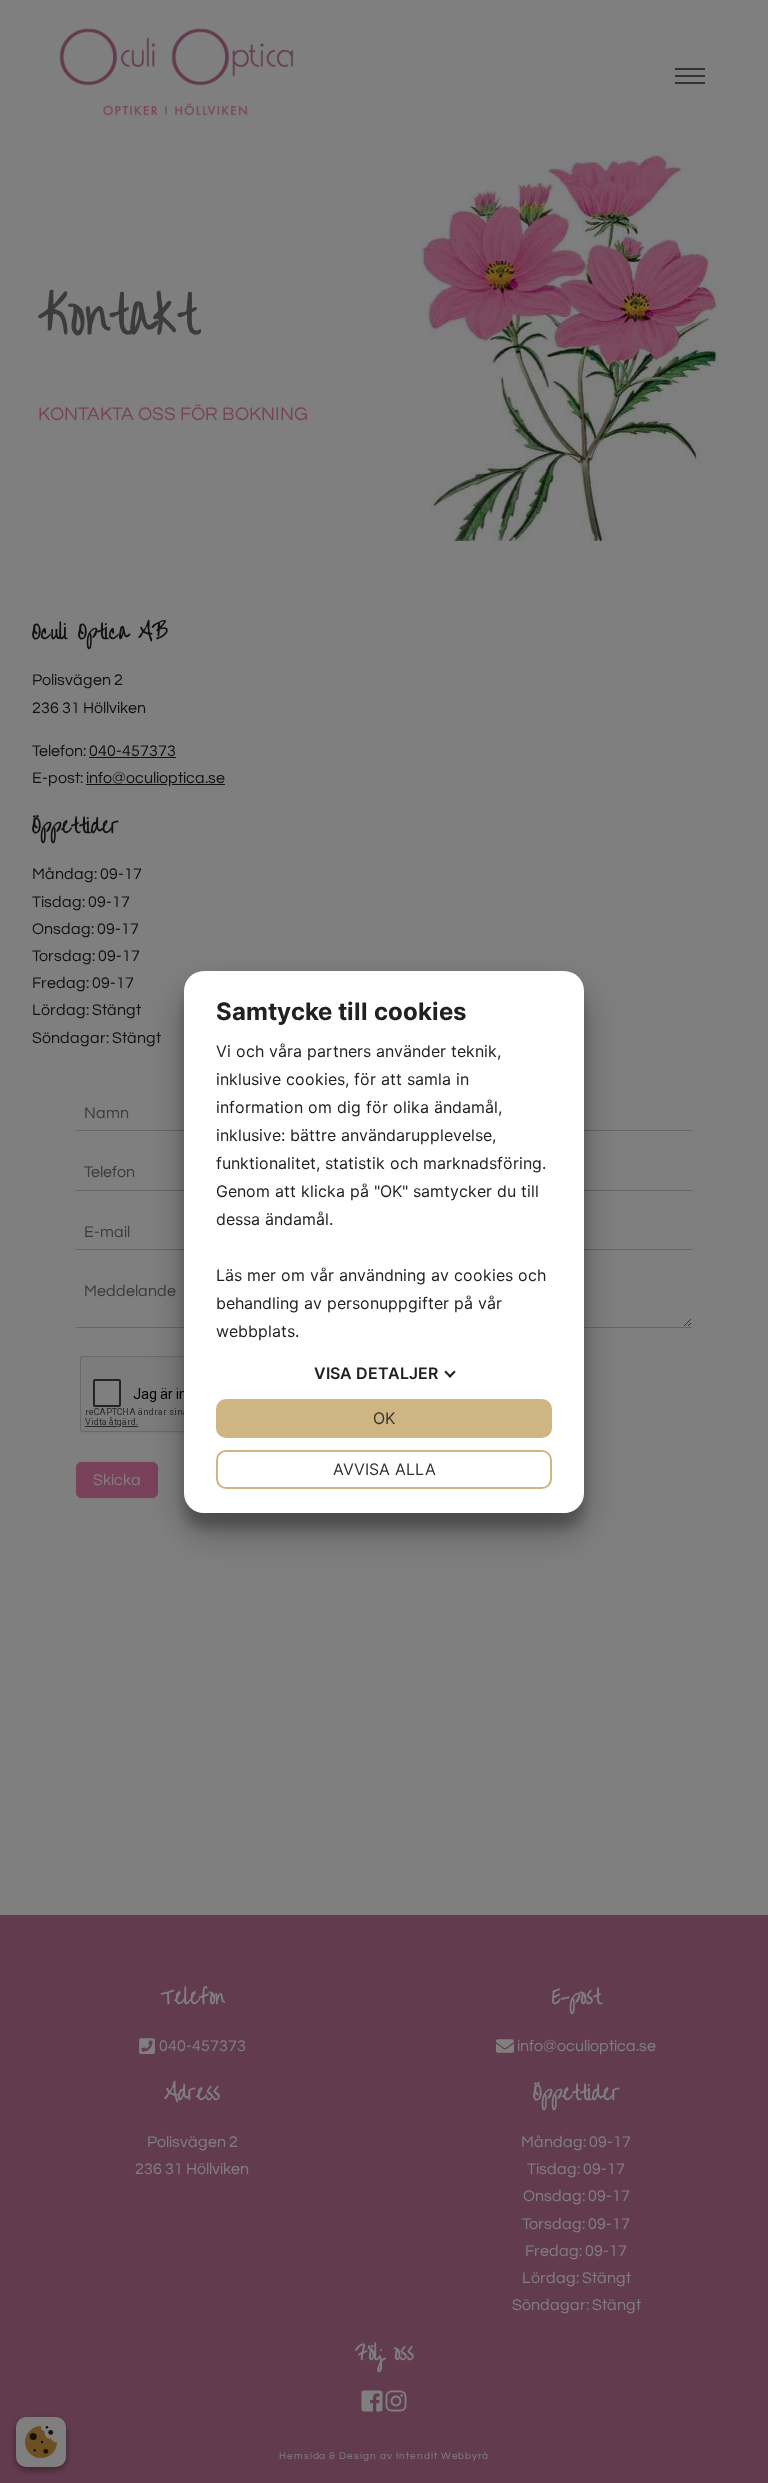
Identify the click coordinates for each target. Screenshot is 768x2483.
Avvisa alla (384, 1469)
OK (384, 1418)
